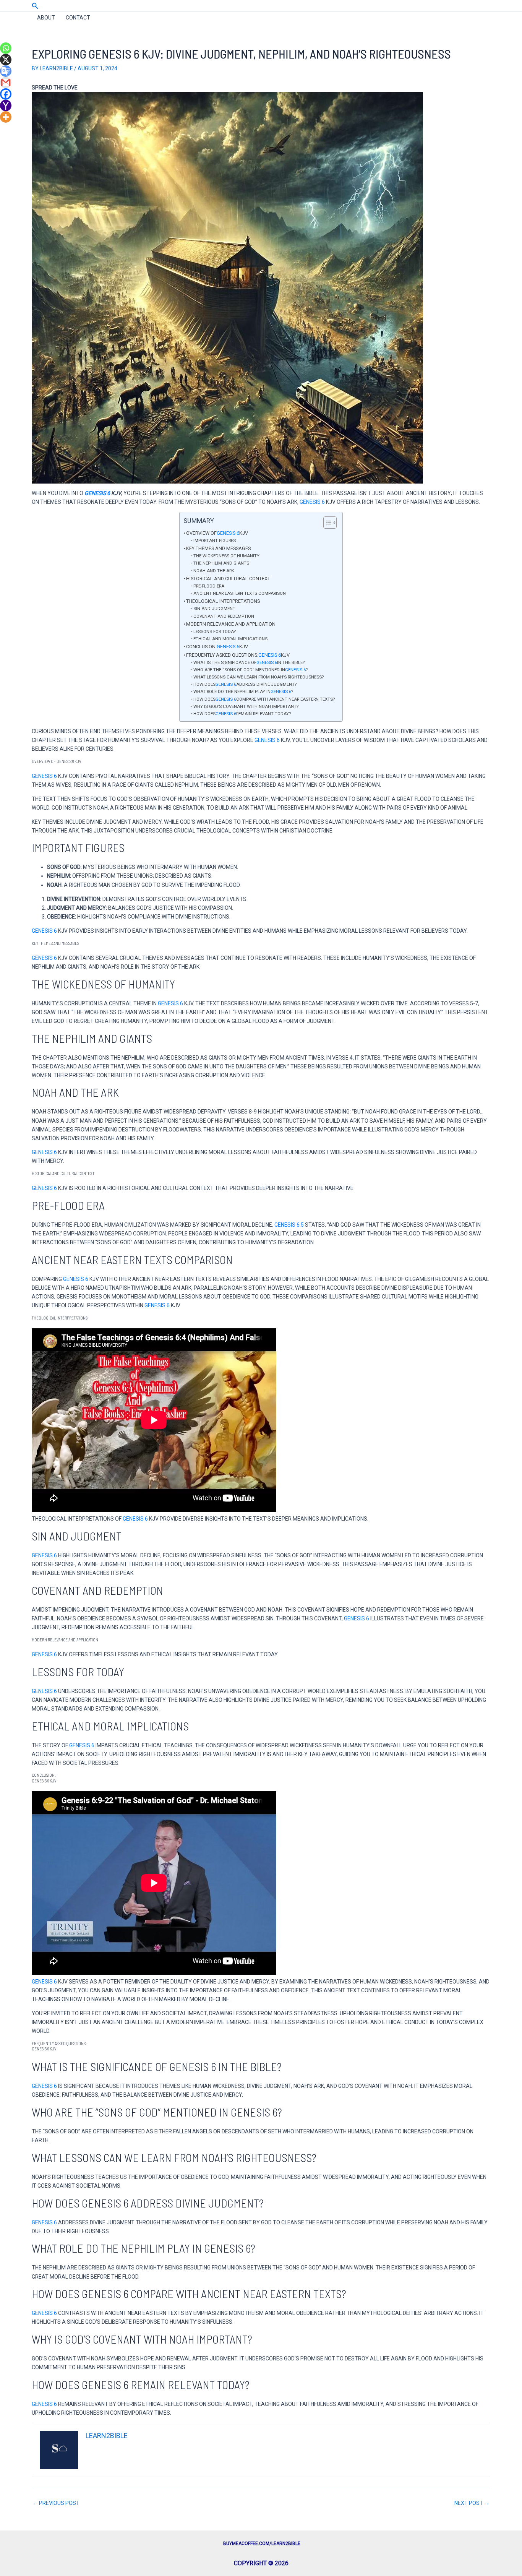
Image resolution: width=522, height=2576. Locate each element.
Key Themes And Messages (218, 548)
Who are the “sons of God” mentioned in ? (250, 670)
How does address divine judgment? (245, 684)
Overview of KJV (217, 533)
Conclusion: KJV (217, 647)
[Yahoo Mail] (6, 106)
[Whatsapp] (6, 48)
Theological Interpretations (223, 601)
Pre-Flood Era (209, 586)
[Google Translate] (6, 71)
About (46, 18)
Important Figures (215, 541)
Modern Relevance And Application (231, 624)
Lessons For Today (215, 631)
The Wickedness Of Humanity (226, 556)
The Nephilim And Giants (221, 563)
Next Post (472, 2503)
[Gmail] (6, 83)
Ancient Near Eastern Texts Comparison (240, 593)
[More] (6, 117)
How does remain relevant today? (242, 714)
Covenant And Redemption (224, 616)
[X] (6, 60)
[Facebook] (6, 94)
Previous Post (56, 2503)
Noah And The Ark (214, 571)
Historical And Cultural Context (228, 579)
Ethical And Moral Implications (230, 639)
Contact (78, 18)
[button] (35, 6)
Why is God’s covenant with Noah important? (246, 706)
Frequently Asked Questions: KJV (238, 655)
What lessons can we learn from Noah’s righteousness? (259, 677)
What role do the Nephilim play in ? (243, 691)
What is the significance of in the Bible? (249, 662)
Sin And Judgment (214, 609)
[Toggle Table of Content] (326, 523)
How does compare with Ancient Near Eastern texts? (264, 699)
